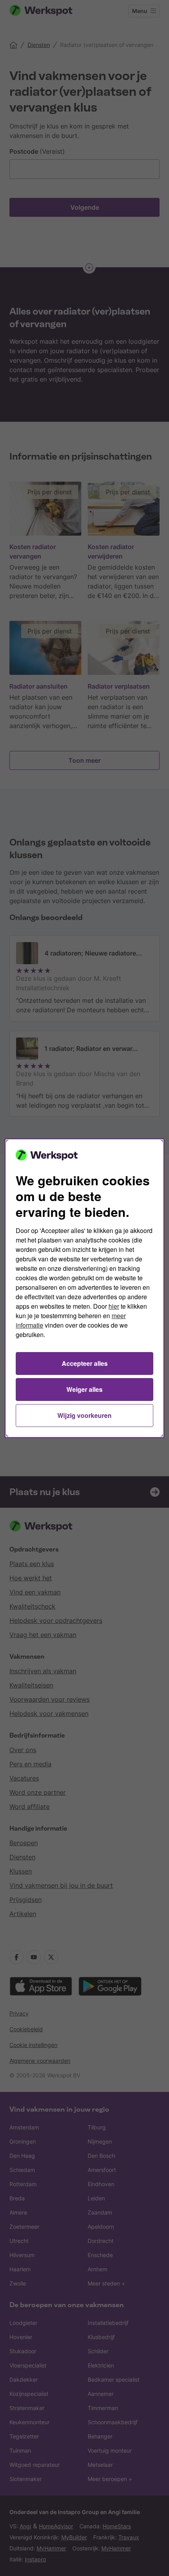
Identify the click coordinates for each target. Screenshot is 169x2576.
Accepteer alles (85, 1363)
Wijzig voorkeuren (84, 1415)
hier (114, 1306)
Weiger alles (84, 1389)
